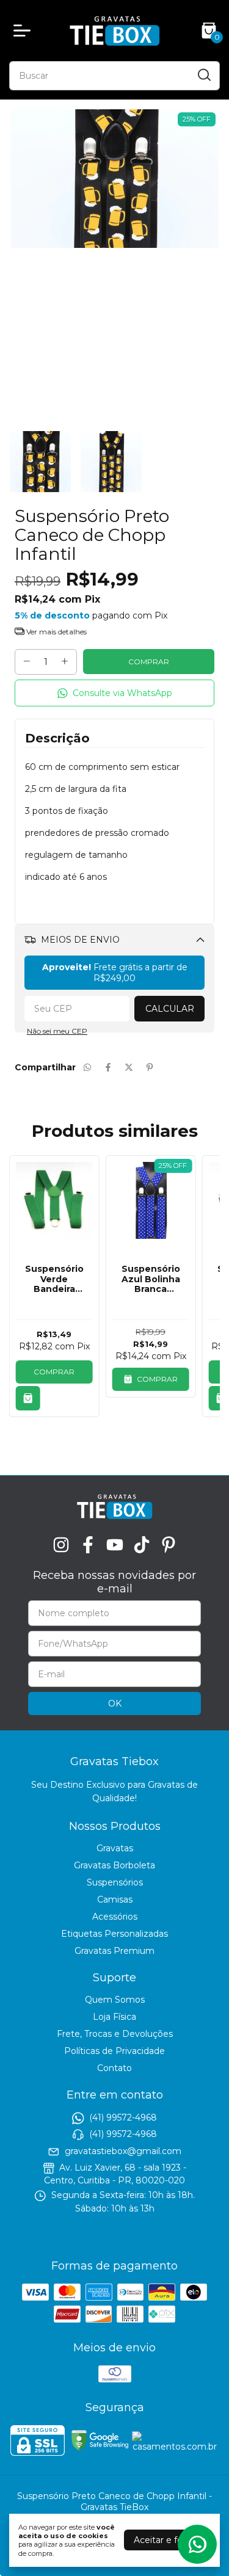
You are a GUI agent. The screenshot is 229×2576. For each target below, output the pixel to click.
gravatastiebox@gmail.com (123, 2151)
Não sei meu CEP (57, 1031)
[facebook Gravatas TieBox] (88, 1545)
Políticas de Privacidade (114, 2051)
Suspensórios (115, 1882)
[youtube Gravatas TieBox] (115, 1545)
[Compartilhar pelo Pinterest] (150, 1067)
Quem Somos (115, 2000)
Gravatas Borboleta (114, 1865)
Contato (114, 2068)
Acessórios (115, 1917)
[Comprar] (28, 1398)
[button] (114, 693)
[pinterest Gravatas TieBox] (169, 1545)
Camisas (115, 1899)
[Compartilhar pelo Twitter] (129, 1067)
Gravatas (115, 1848)
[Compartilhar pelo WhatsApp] (87, 1067)
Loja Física (114, 2017)
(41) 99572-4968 (123, 2117)
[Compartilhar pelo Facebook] (108, 1067)
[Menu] (24, 31)
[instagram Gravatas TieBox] (61, 1545)
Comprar (54, 1372)
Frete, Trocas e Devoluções (115, 2034)
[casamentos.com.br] (175, 2447)
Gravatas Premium (114, 1951)
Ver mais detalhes (56, 632)
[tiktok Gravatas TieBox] (142, 1545)
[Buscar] (203, 75)
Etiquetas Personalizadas (114, 1934)
